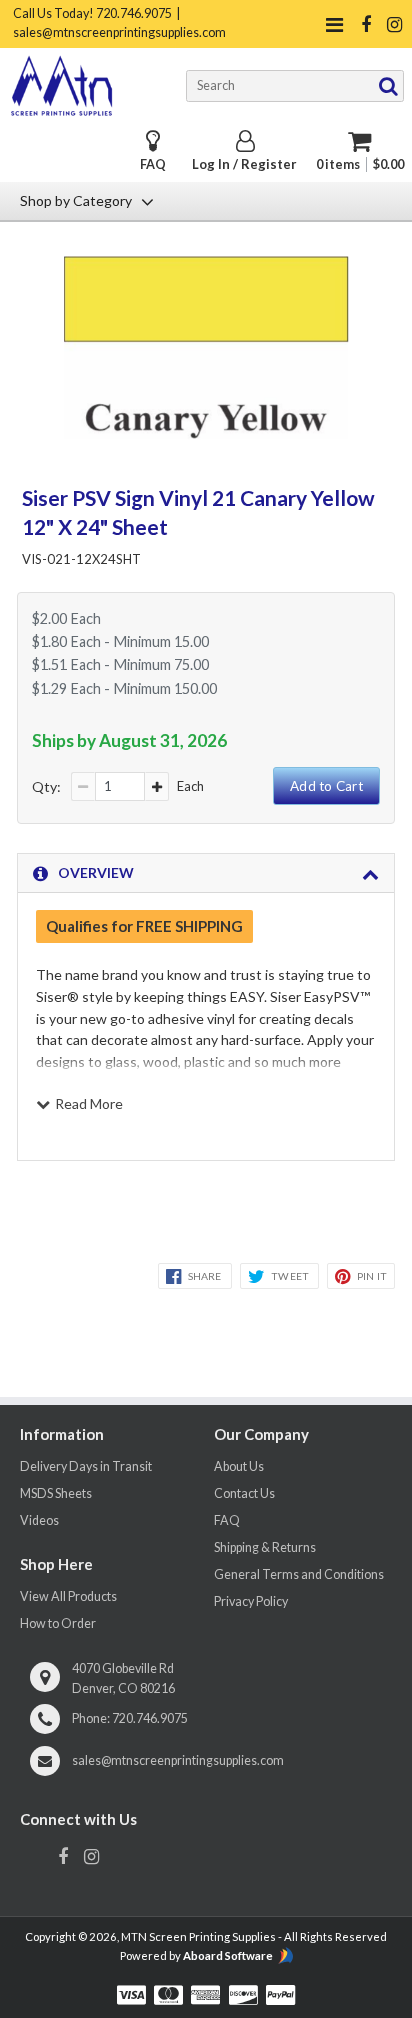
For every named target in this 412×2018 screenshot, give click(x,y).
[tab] (206, 873)
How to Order (58, 1623)
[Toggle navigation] (334, 24)
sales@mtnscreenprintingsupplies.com (178, 1760)
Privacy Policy (251, 1601)
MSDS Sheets (56, 1493)
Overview (96, 872)
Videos (39, 1520)
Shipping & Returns (265, 1547)
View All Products (68, 1596)
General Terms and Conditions (299, 1574)
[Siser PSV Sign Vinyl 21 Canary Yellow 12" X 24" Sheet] (206, 433)
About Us (239, 1466)
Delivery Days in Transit (86, 1466)
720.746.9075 (150, 1718)
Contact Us (244, 1493)
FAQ (153, 164)
